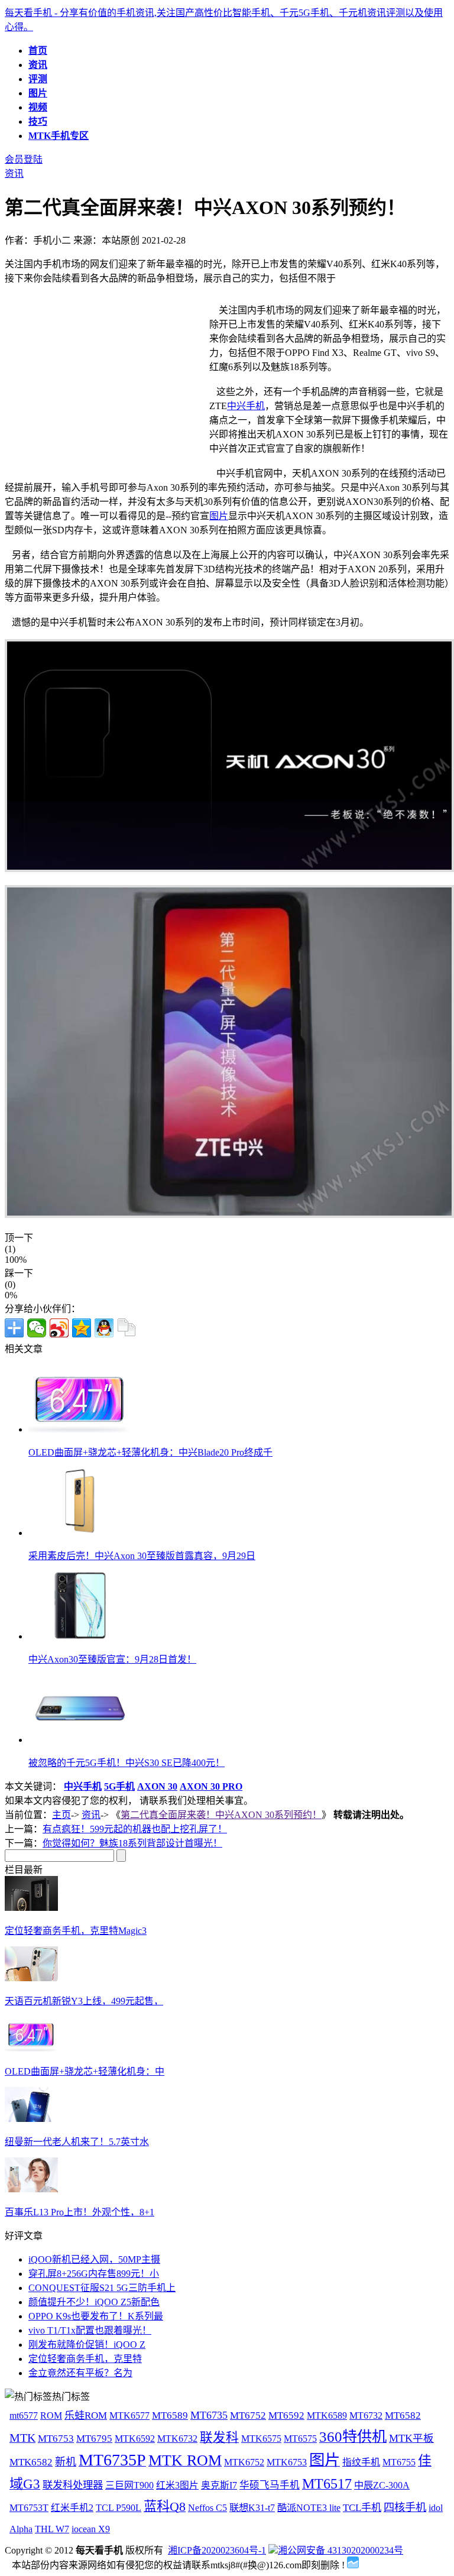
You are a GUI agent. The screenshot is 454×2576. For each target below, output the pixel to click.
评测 (38, 79)
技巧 (38, 121)
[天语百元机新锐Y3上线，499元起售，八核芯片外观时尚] (31, 1978)
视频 (38, 107)
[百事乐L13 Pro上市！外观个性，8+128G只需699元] (31, 2189)
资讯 (38, 65)
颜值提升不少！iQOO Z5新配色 (94, 2302)
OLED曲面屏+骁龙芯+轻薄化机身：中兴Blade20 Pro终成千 (150, 1452)
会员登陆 (24, 159)
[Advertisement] (104, 385)
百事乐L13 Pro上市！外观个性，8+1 (80, 2212)
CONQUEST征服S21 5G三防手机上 (102, 2288)
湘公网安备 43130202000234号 (340, 2550)
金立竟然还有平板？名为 (80, 2373)
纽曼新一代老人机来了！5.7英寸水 (77, 2142)
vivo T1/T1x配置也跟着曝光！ (90, 2330)
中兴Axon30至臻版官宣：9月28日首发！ (112, 1659)
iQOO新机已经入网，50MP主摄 (94, 2259)
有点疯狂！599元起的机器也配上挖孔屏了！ (135, 1829)
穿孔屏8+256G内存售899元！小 (94, 2274)
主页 (61, 1815)
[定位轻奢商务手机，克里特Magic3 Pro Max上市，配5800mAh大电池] (31, 1908)
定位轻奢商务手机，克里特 (85, 2359)
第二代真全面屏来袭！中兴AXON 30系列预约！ (221, 1815)
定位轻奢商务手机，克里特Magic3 (76, 1931)
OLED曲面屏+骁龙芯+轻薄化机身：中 (85, 2071)
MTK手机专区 (59, 136)
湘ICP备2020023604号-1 (217, 2550)
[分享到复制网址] (127, 1328)
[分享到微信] (37, 1328)
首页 (38, 51)
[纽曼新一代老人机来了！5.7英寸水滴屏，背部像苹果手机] (31, 2119)
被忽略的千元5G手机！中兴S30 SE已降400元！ (127, 1763)
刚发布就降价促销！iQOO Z (87, 2345)
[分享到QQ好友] (104, 1328)
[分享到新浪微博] (59, 1328)
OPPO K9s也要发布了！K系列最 (96, 2316)
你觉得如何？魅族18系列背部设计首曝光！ (132, 1843)
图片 (38, 93)
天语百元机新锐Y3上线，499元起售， (84, 2001)
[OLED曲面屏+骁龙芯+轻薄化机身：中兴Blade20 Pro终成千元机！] (31, 2048)
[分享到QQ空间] (82, 1328)
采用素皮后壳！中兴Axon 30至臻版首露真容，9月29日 (142, 1556)
